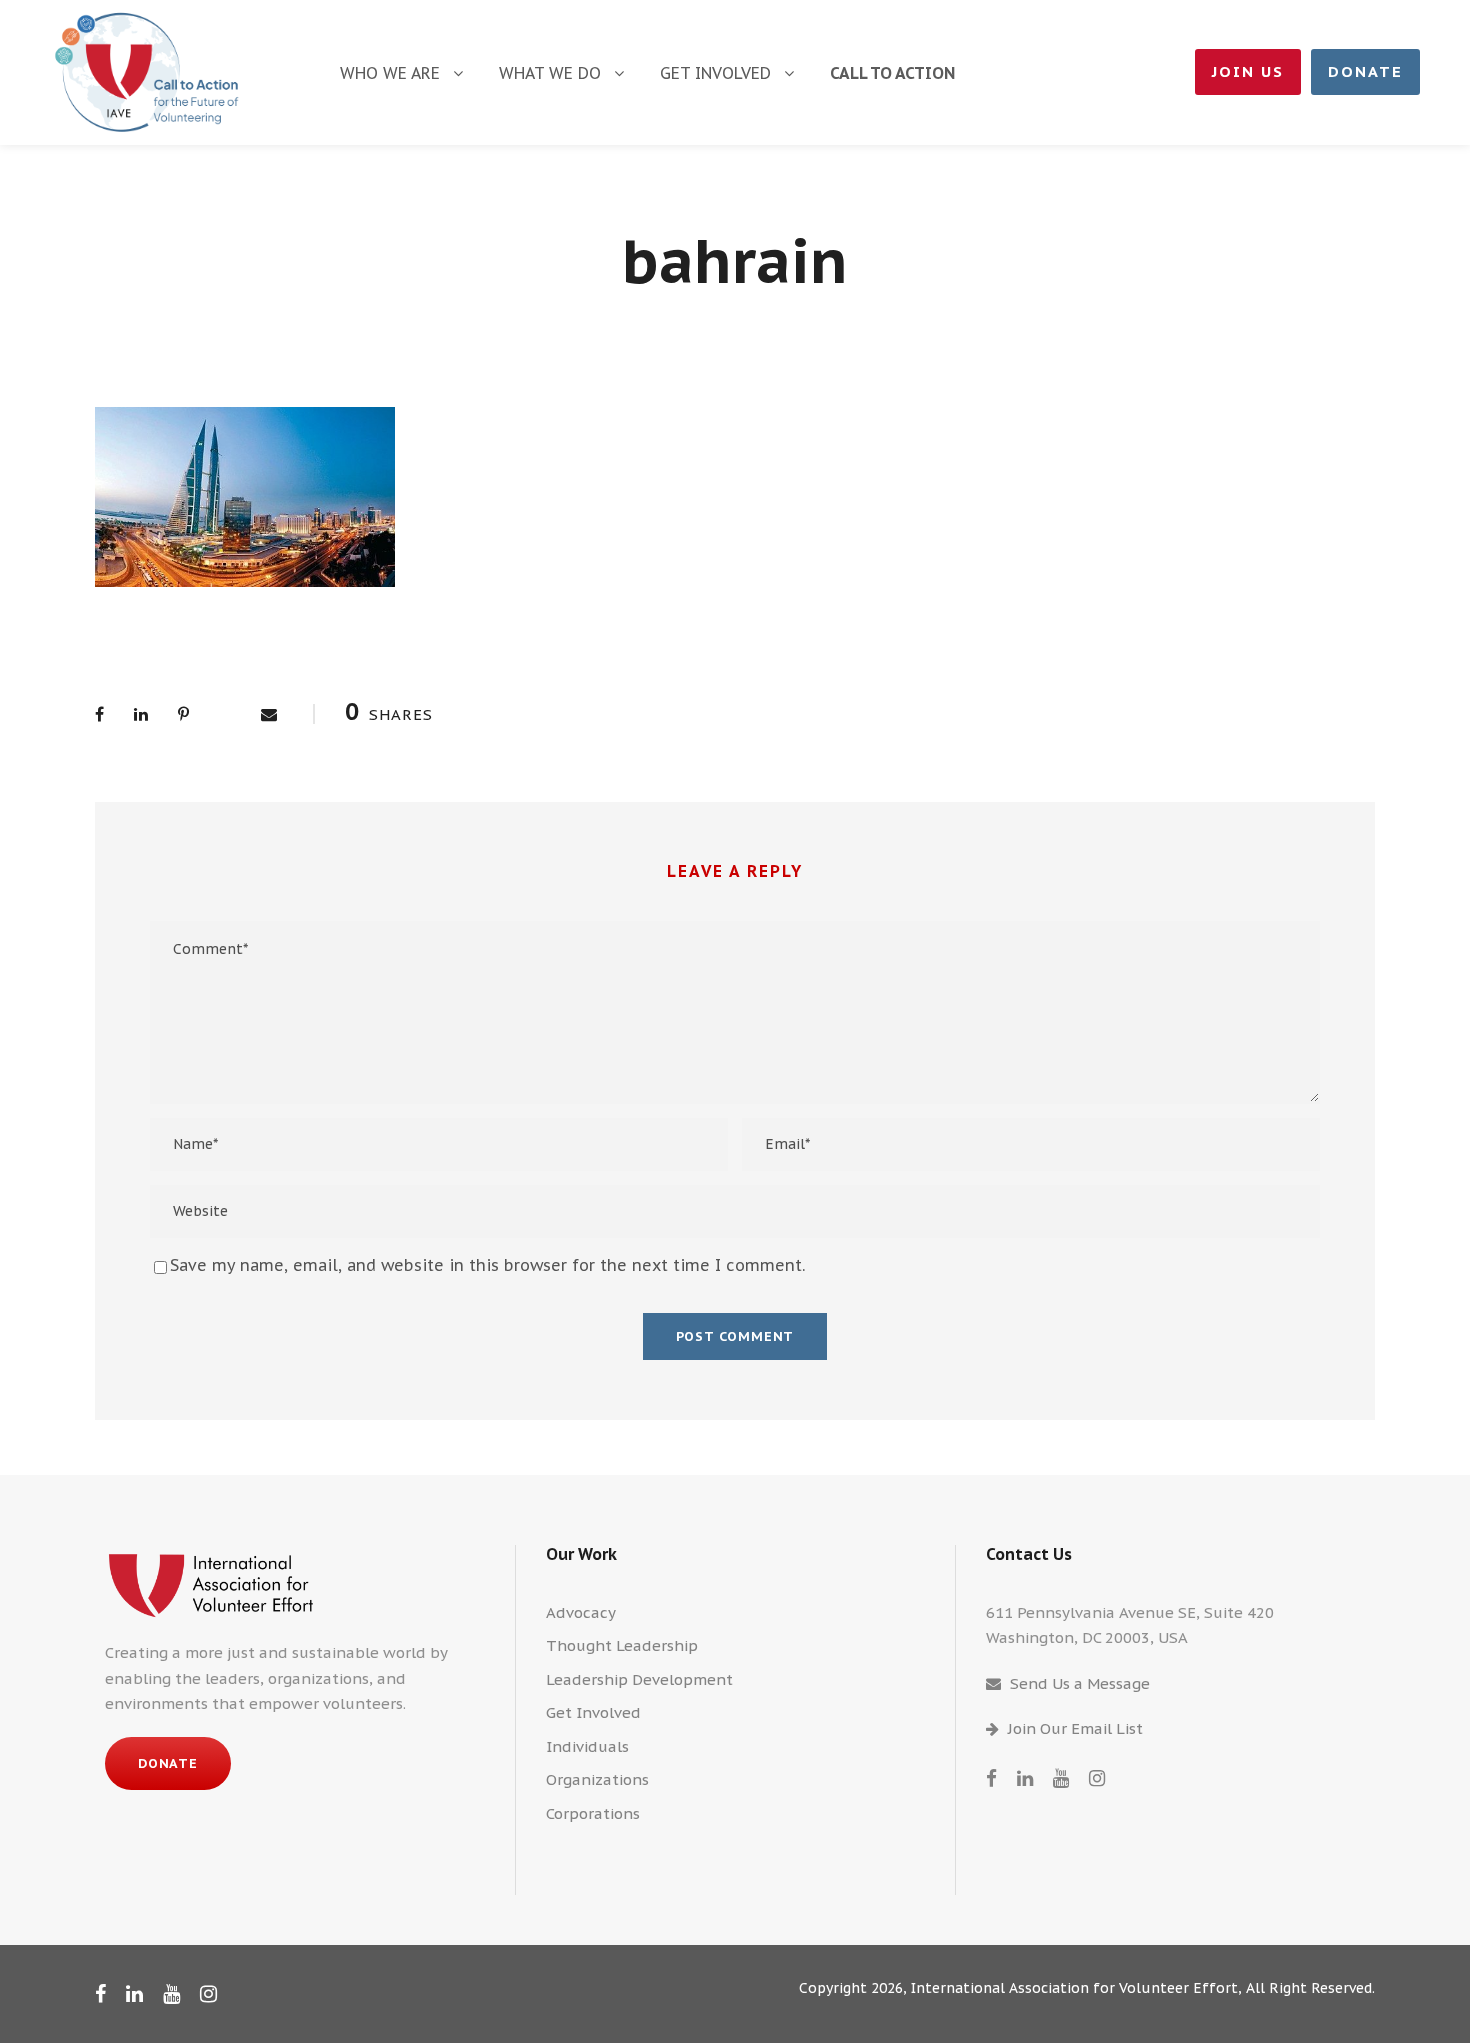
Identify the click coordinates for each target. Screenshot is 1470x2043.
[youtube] (1061, 1778)
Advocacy (581, 1612)
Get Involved (715, 73)
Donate (1365, 71)
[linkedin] (1025, 1778)
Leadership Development (639, 1679)
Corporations (593, 1813)
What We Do (550, 73)
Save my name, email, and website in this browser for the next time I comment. (487, 1265)
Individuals (587, 1746)
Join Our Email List (1075, 1728)
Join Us (1248, 71)
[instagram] (1097, 1778)
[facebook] (991, 1778)
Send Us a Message (1080, 1683)
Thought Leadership (622, 1645)
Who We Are (390, 73)
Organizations (597, 1779)
